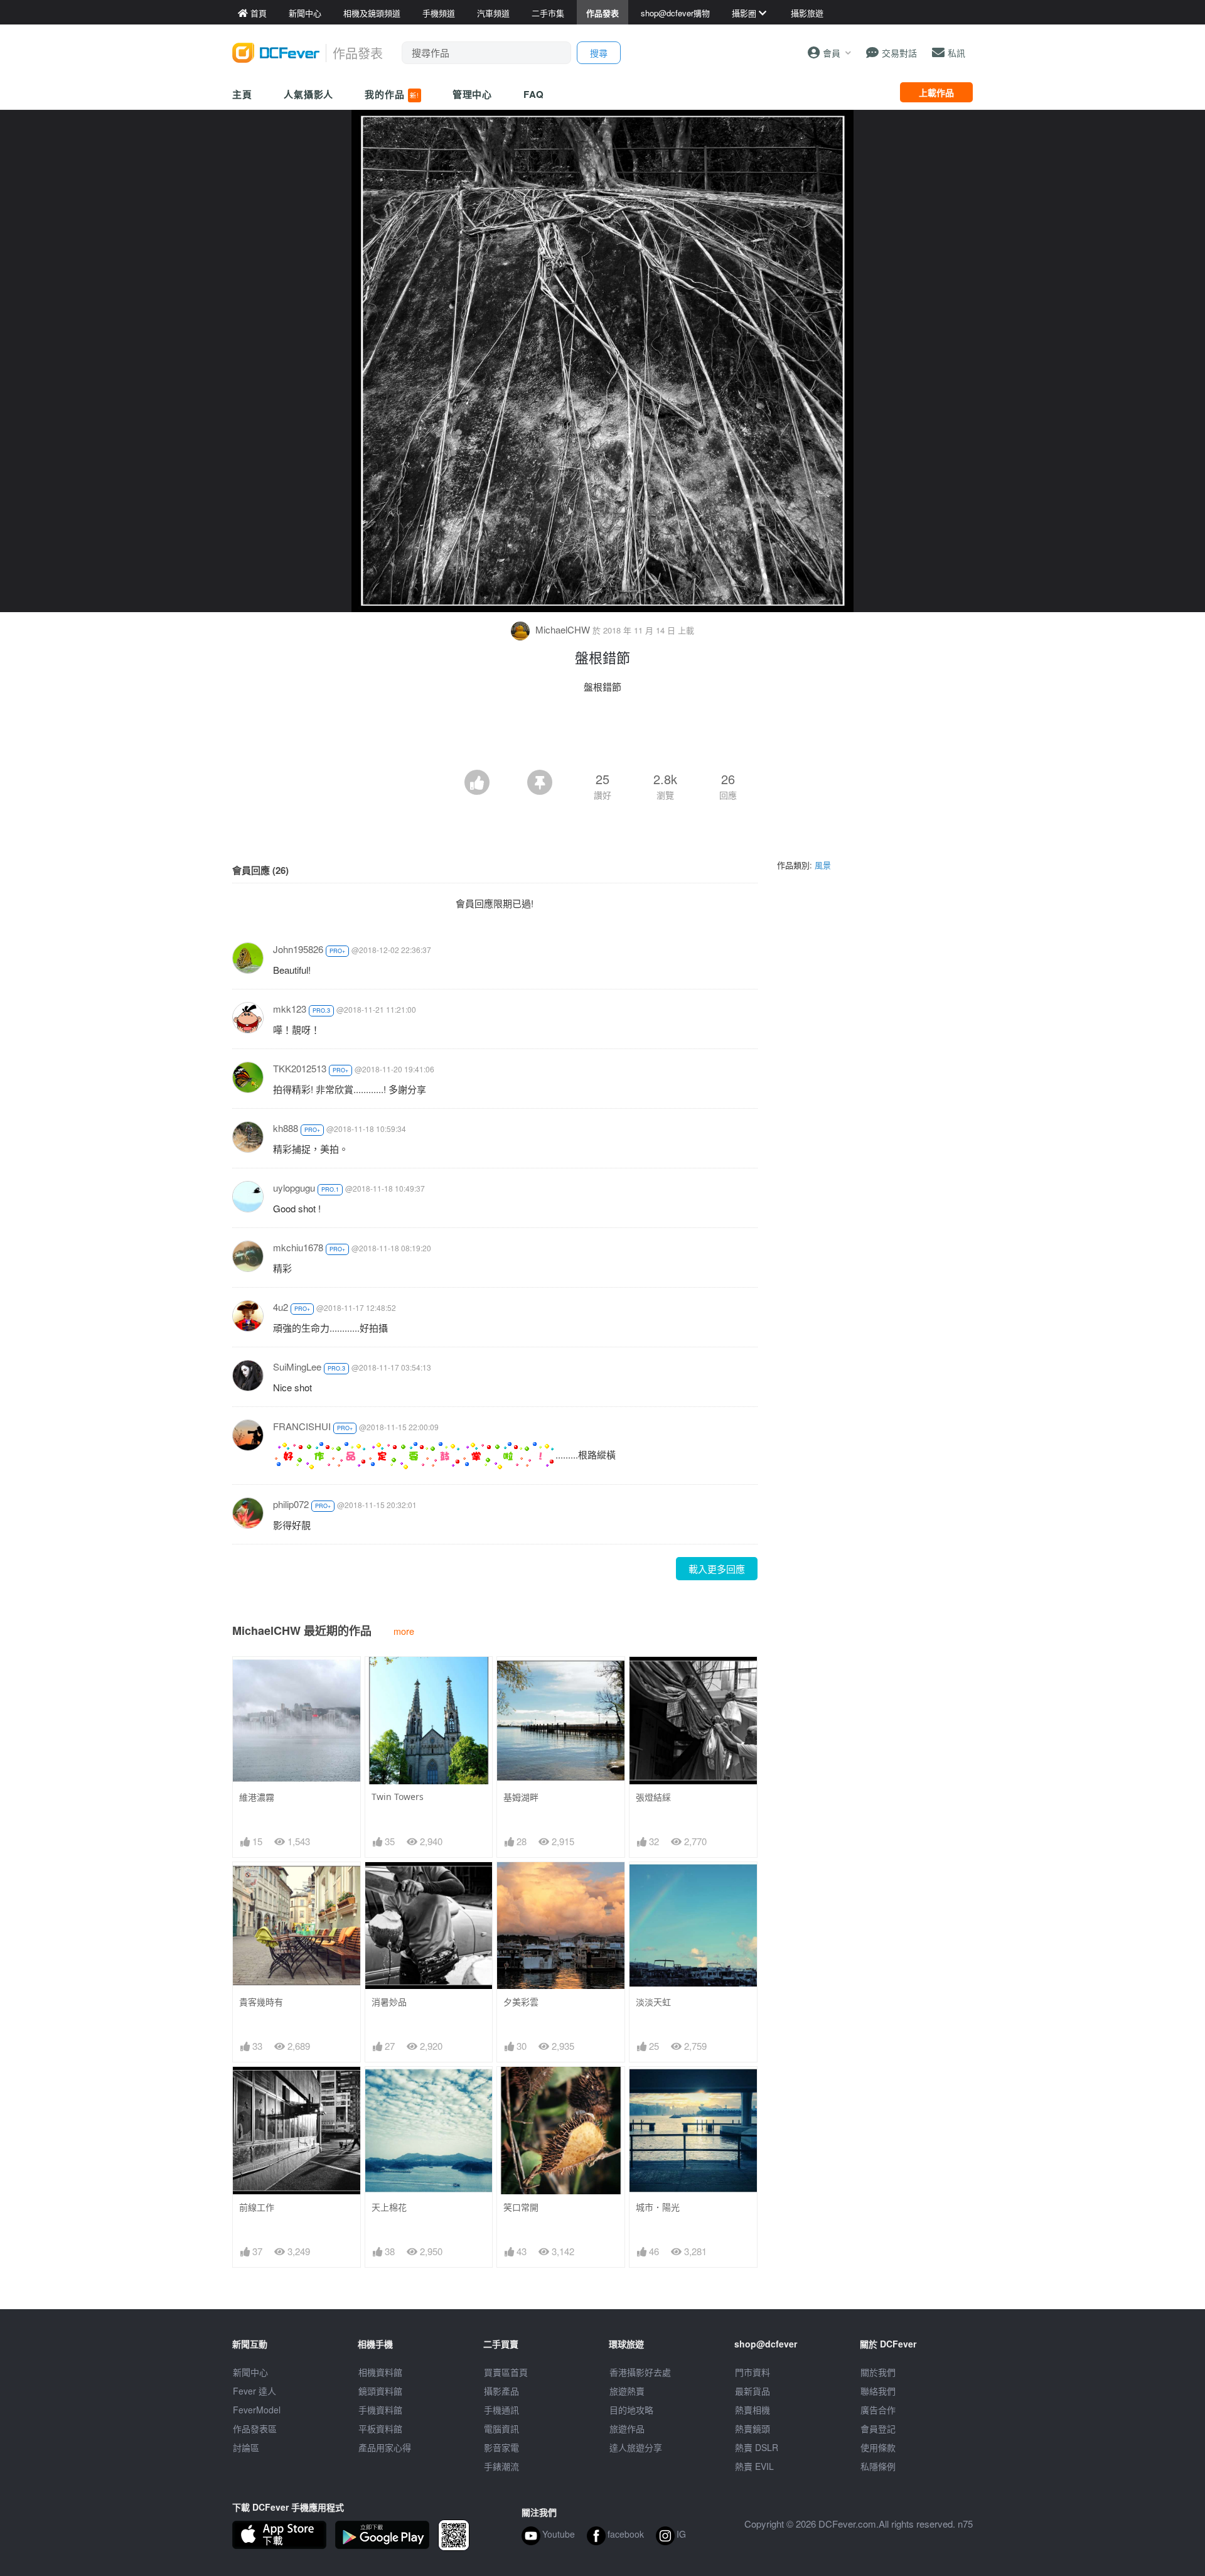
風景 (823, 865)
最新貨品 (752, 2391)
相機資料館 (380, 2372)
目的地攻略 (631, 2410)
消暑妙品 (389, 2002)
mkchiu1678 (298, 1247)
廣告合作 (878, 2410)
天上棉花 (389, 2207)
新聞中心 (250, 2372)
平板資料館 (380, 2428)
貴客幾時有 (261, 2002)
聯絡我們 (878, 2391)
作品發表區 (255, 2428)
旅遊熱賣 (627, 2391)
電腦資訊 (501, 2428)
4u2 (281, 1307)
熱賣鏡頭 (752, 2428)
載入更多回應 (717, 1569)
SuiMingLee (297, 1366)
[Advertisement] (602, 735)
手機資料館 (380, 2410)
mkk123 (290, 1009)
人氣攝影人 (309, 94)
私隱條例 (878, 2466)
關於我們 (878, 2372)
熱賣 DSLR (757, 2447)
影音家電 (501, 2447)
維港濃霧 (257, 1797)
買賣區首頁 (506, 2372)
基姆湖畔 (521, 1797)
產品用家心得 (385, 2447)
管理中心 (473, 94)
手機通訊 (501, 2410)
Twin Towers (398, 1797)
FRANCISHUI (302, 1426)
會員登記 (878, 2428)
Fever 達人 (254, 2391)
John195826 (298, 949)
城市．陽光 (658, 2207)
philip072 (291, 1504)
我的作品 (392, 94)
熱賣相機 (752, 2410)
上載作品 (936, 92)
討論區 (246, 2447)
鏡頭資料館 (380, 2391)
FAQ (534, 94)
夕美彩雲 (521, 2002)
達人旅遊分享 (636, 2447)
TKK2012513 (300, 1068)
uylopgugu (294, 1188)
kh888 (286, 1128)
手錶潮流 (501, 2466)
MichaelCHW (563, 629)
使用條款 (878, 2447)
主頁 (242, 94)
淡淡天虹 (653, 2002)
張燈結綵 (653, 1797)
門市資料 (752, 2372)
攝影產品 (501, 2391)
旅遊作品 (627, 2428)
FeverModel (257, 2410)
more (404, 1631)
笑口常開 (521, 2207)
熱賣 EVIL (754, 2466)
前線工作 (257, 2207)
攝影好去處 (640, 2372)
